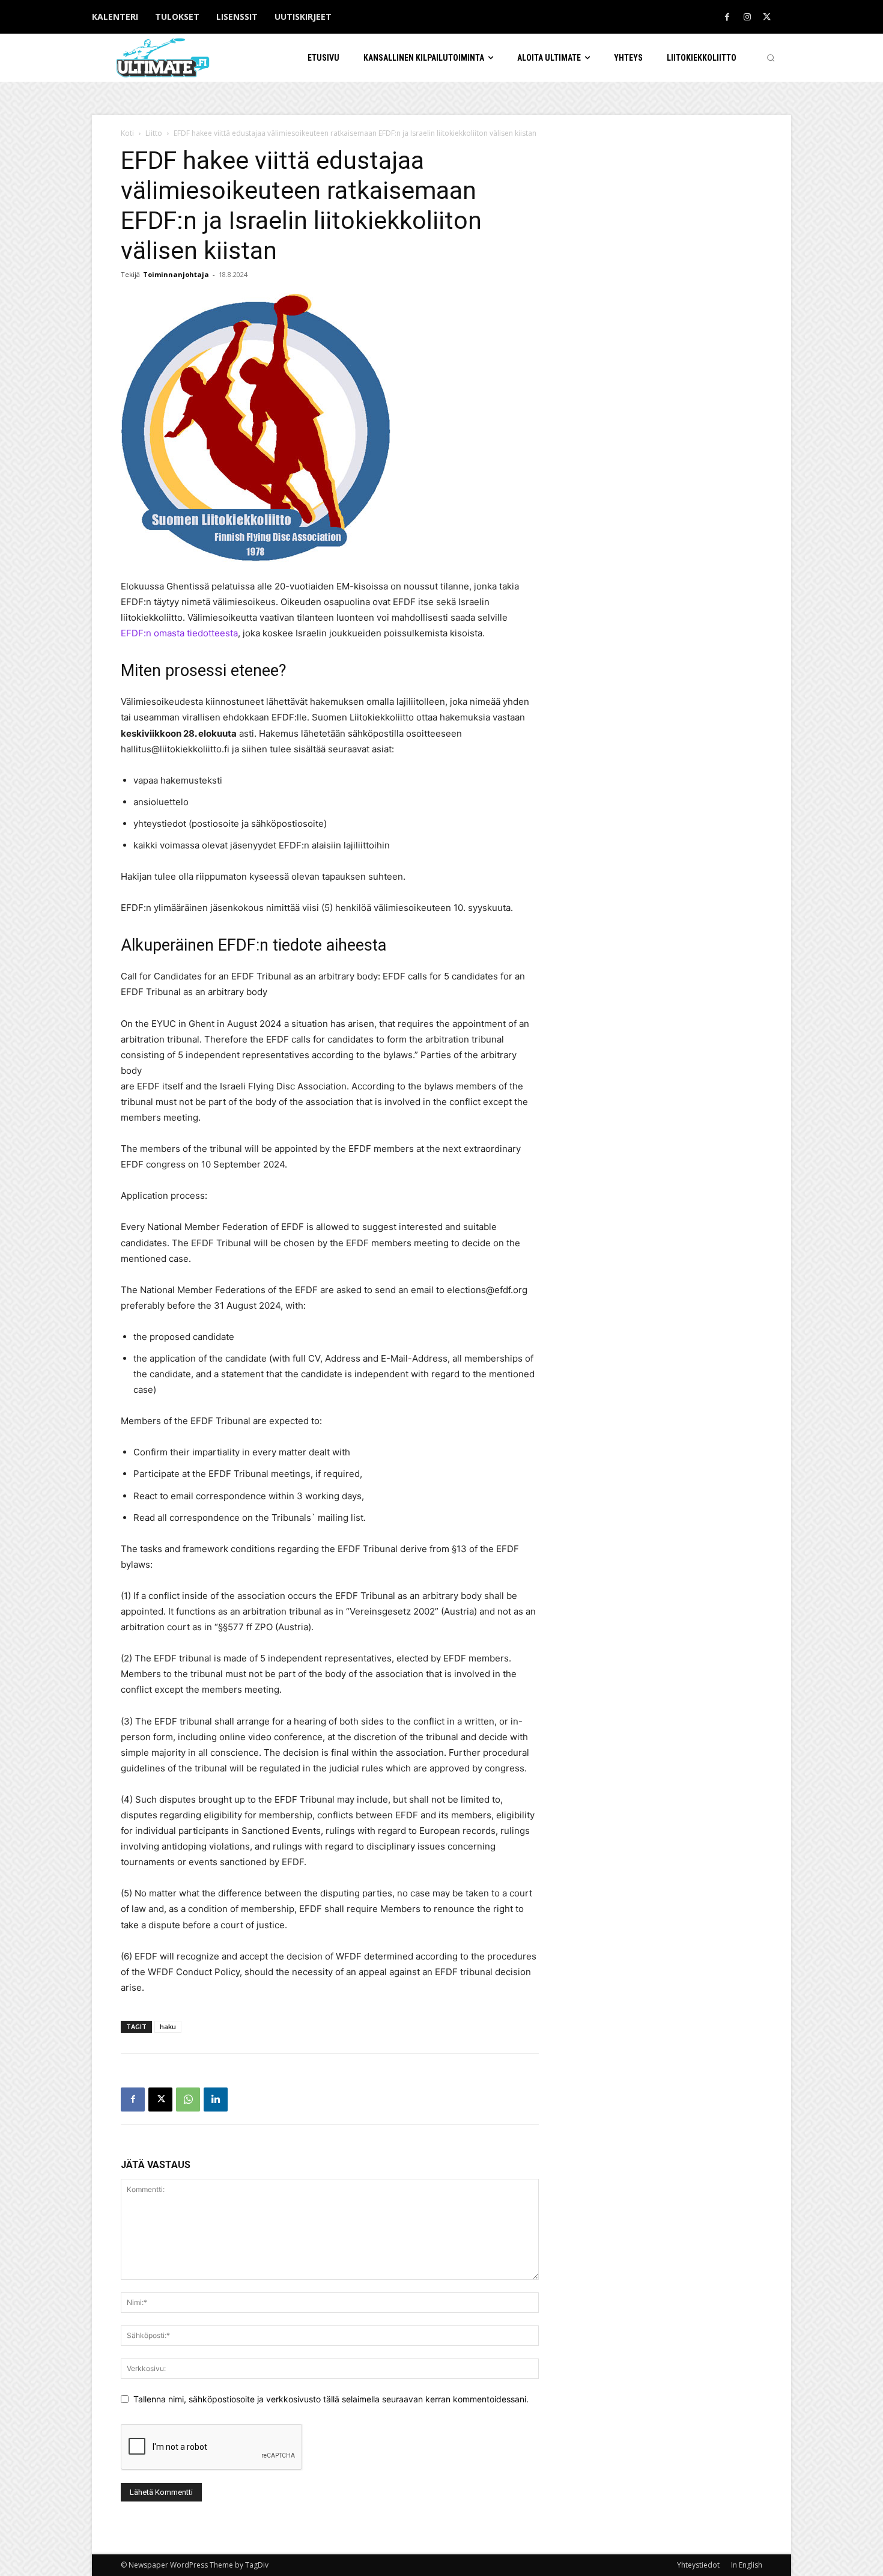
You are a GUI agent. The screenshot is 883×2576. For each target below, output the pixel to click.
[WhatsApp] (188, 2099)
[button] (771, 58)
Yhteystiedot (698, 2565)
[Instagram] (747, 17)
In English (747, 2565)
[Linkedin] (216, 2099)
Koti (127, 133)
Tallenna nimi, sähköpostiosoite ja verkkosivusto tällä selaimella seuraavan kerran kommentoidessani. (331, 2399)
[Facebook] (727, 17)
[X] (767, 17)
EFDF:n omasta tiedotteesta (179, 633)
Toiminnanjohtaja (176, 274)
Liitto (154, 133)
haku (168, 2026)
